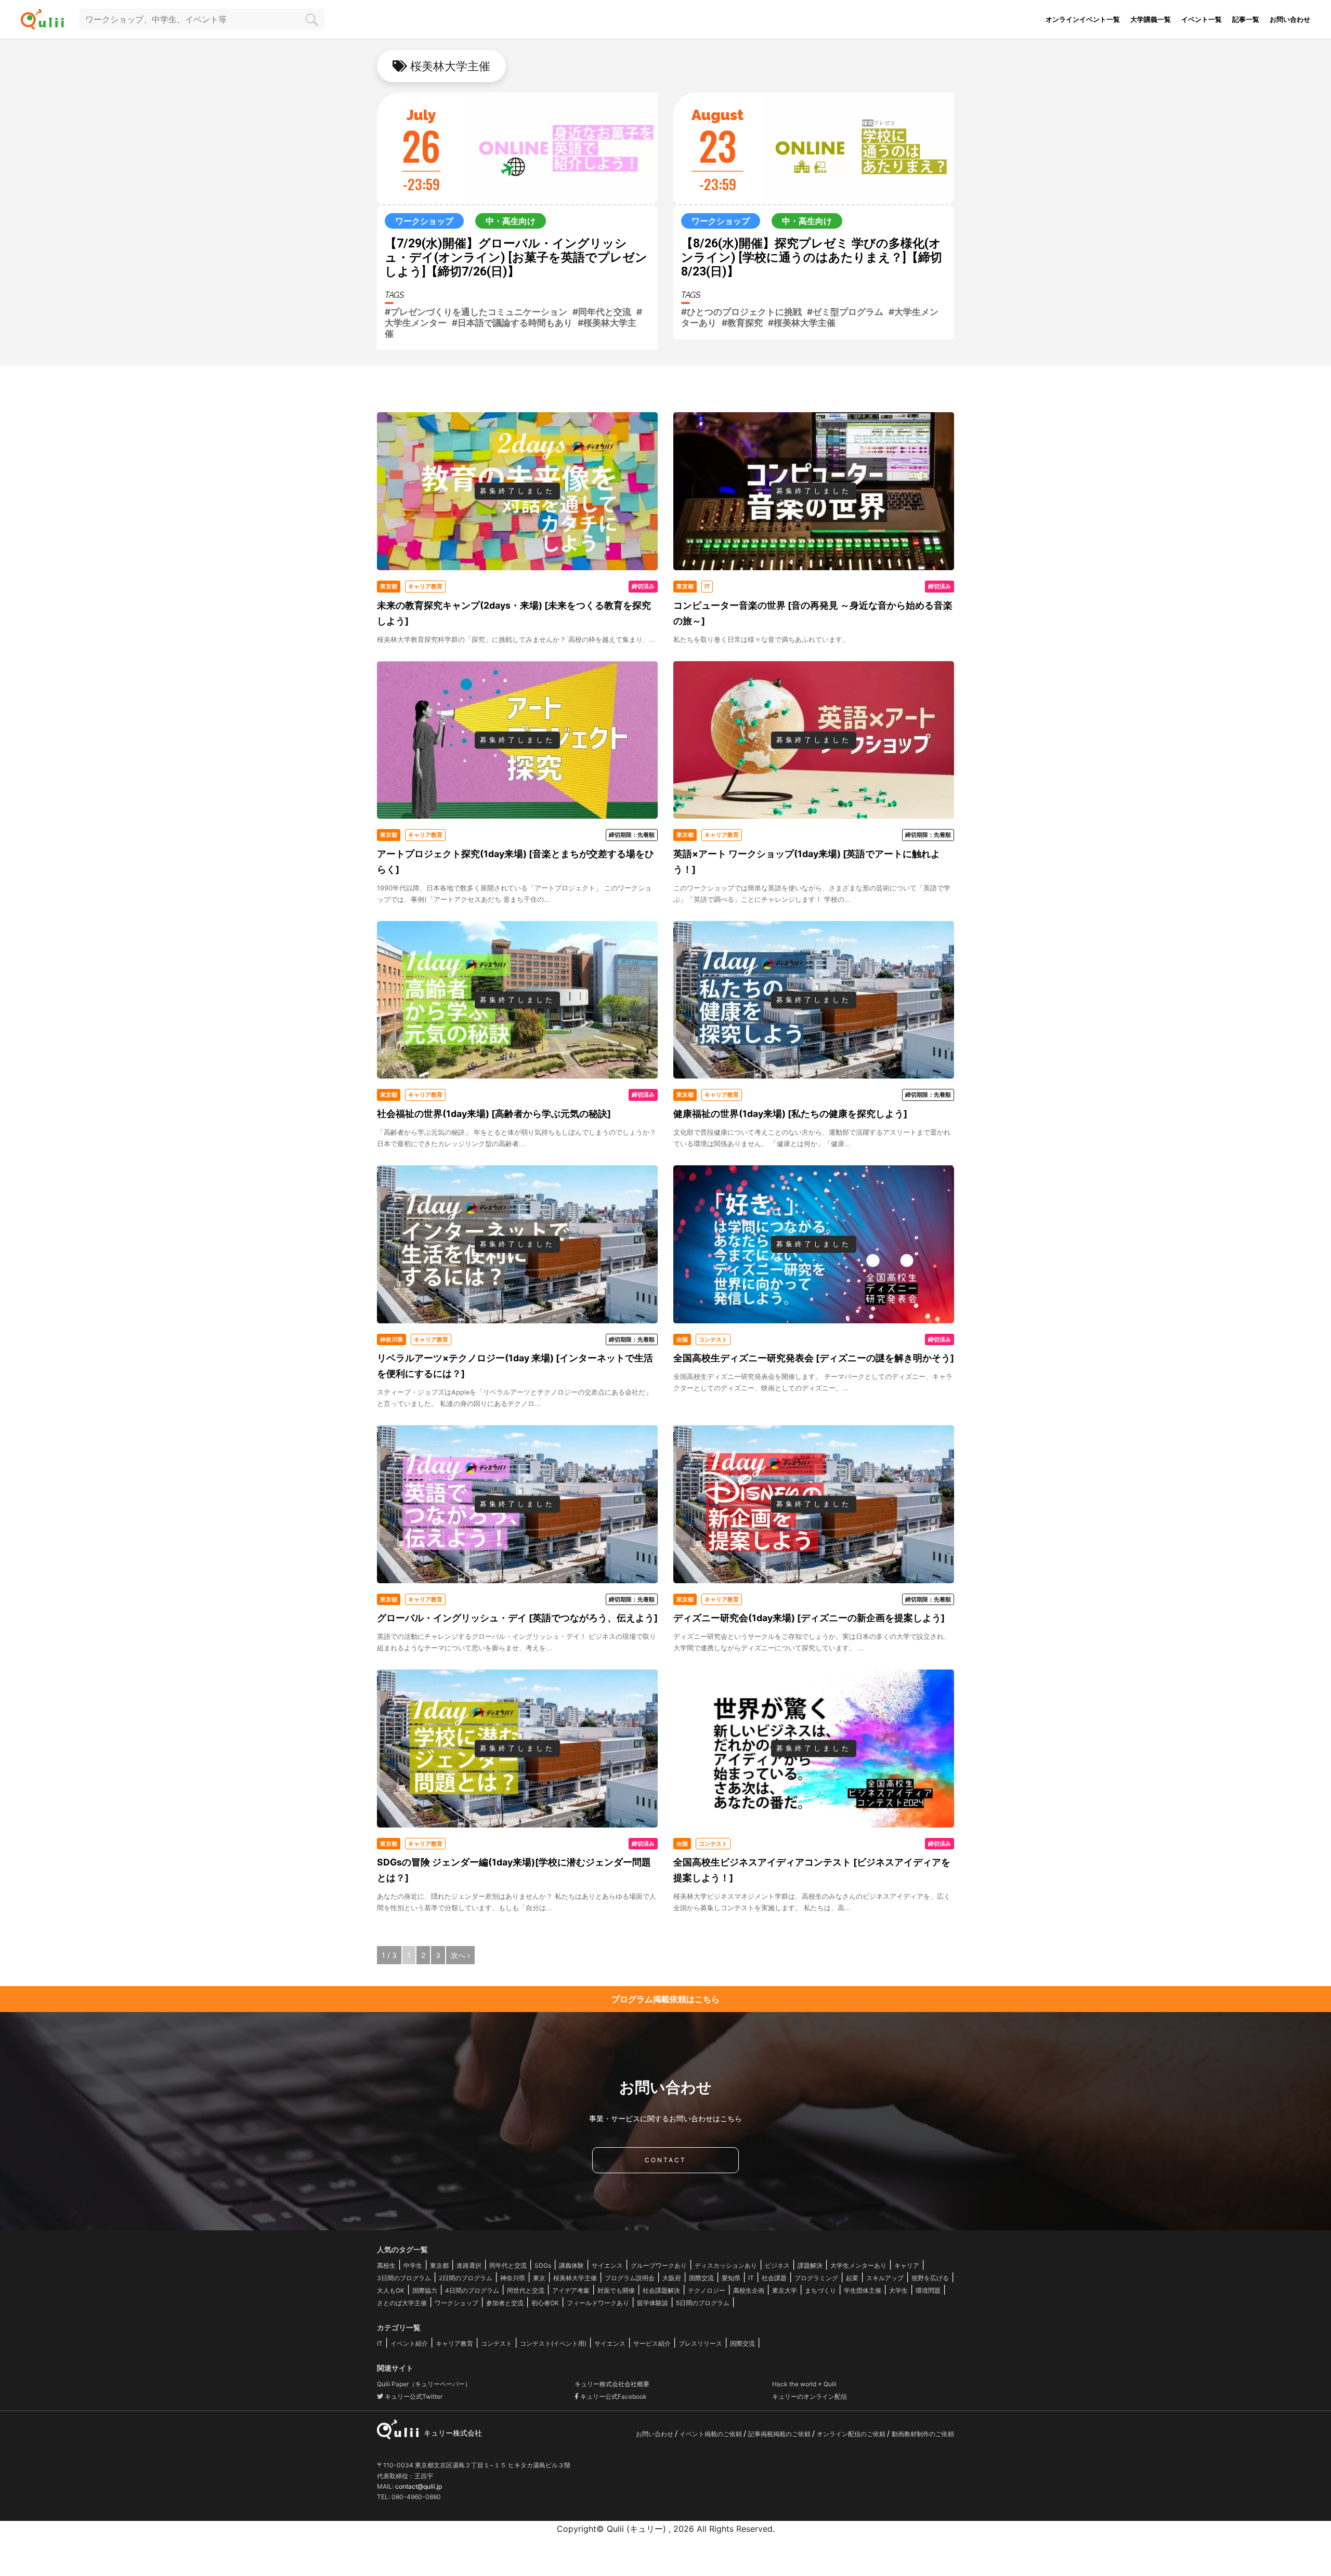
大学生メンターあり (858, 2265)
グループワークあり (659, 2265)
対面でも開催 (616, 2290)
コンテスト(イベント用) (553, 2343)
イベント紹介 (409, 2343)
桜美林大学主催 (575, 2278)
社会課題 (774, 2278)
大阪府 (672, 2278)
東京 (539, 2278)
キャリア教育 (454, 2343)
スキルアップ (885, 2278)
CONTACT (665, 2160)
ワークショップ (456, 2303)
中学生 (413, 2265)
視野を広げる (930, 2278)
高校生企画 (749, 2290)
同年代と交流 (508, 2265)
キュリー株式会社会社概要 (612, 2384)
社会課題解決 (661, 2290)
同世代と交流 (526, 2290)
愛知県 (731, 2278)
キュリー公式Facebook (613, 2396)
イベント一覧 (1202, 19)
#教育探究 (742, 323)
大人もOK (391, 2290)
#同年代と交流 (602, 312)
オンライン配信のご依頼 (852, 2434)
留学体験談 (653, 2303)
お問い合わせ (1290, 19)
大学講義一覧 (1151, 19)
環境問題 (928, 2290)
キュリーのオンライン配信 (810, 2396)
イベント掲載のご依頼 (712, 2434)
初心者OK (545, 2303)
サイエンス (607, 2265)
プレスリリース (700, 2343)
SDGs (543, 2265)
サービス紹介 (652, 2343)
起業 (852, 2278)
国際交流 (701, 2278)
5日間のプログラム (703, 2303)
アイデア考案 (571, 2290)
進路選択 (469, 2265)
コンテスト (497, 2343)
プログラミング (816, 2278)
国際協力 (425, 2290)
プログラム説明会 (630, 2278)
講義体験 (571, 2265)
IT (751, 2278)
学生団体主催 (863, 2290)
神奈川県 (513, 2278)
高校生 (386, 2265)
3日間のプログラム (404, 2278)
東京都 (439, 2265)
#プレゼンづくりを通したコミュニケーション (476, 312)
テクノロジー (707, 2290)
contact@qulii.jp (419, 2486)
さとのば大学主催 (402, 2303)
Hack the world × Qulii (804, 2384)
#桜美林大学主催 (802, 323)
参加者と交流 (505, 2303)
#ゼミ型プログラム (845, 312)
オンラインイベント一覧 (1083, 19)
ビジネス (777, 2265)
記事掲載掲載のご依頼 (780, 2434)
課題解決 (810, 2265)
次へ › (460, 1955)
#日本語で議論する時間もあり (512, 323)
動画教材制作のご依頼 (923, 2434)
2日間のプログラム (466, 2278)
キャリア (907, 2265)
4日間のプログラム (472, 2290)
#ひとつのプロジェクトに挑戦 (741, 312)
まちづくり (820, 2290)
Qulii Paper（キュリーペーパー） (424, 2384)
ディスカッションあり (726, 2265)
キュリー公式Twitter (413, 2396)
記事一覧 (1246, 19)
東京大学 (785, 2290)
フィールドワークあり (598, 2303)
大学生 (898, 2290)
